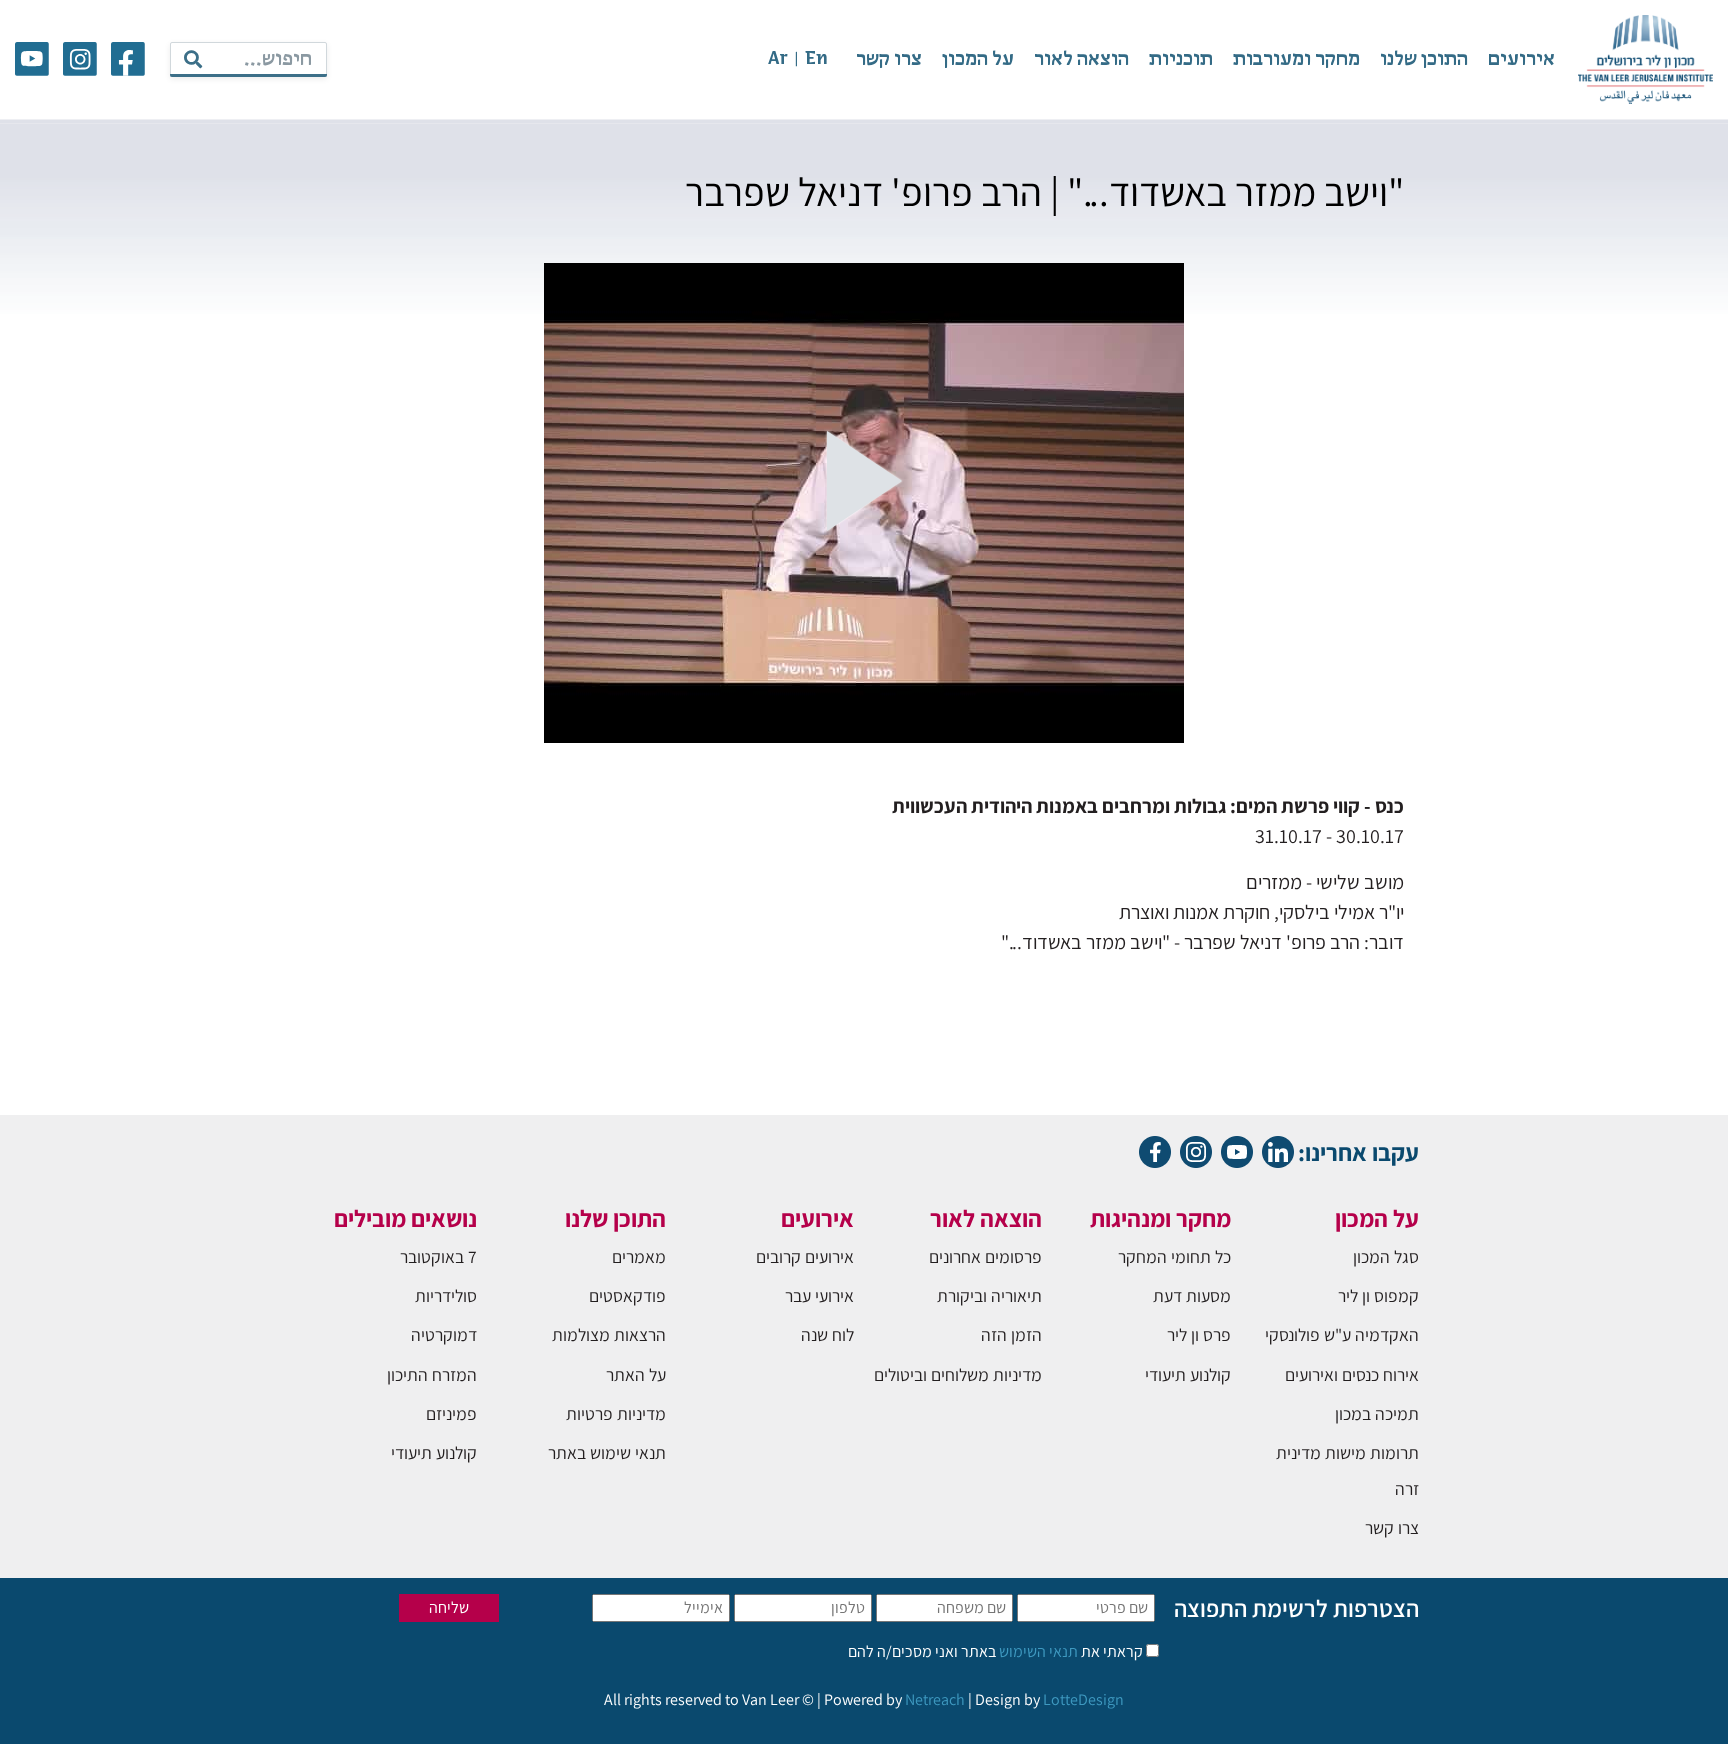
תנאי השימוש (1037, 1651)
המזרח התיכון (432, 1374)
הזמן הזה (1011, 1334)
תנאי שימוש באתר (607, 1452)
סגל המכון (1386, 1256)
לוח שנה (827, 1334)
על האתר (636, 1374)
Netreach (935, 1699)
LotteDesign (1083, 1699)
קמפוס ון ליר (1378, 1295)
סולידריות (446, 1295)
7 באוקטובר (438, 1256)
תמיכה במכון (1377, 1413)
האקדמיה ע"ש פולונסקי (1342, 1334)
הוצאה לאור (1081, 59)
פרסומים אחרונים (985, 1256)
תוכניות (1181, 59)
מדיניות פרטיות (616, 1413)
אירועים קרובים (805, 1256)
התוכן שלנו (1424, 59)
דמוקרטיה (444, 1334)
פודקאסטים (627, 1295)
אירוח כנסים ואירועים (1352, 1374)
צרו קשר (889, 59)
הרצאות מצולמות (609, 1334)
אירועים (1521, 59)
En (816, 59)
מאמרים (639, 1256)
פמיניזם (451, 1413)
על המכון (978, 59)
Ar (778, 59)
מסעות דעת (1192, 1295)
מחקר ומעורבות (1296, 59)
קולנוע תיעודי (1188, 1374)
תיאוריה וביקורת (989, 1295)
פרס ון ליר (1199, 1334)
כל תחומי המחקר (1174, 1256)
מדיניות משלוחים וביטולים (958, 1374)
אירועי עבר (819, 1295)
